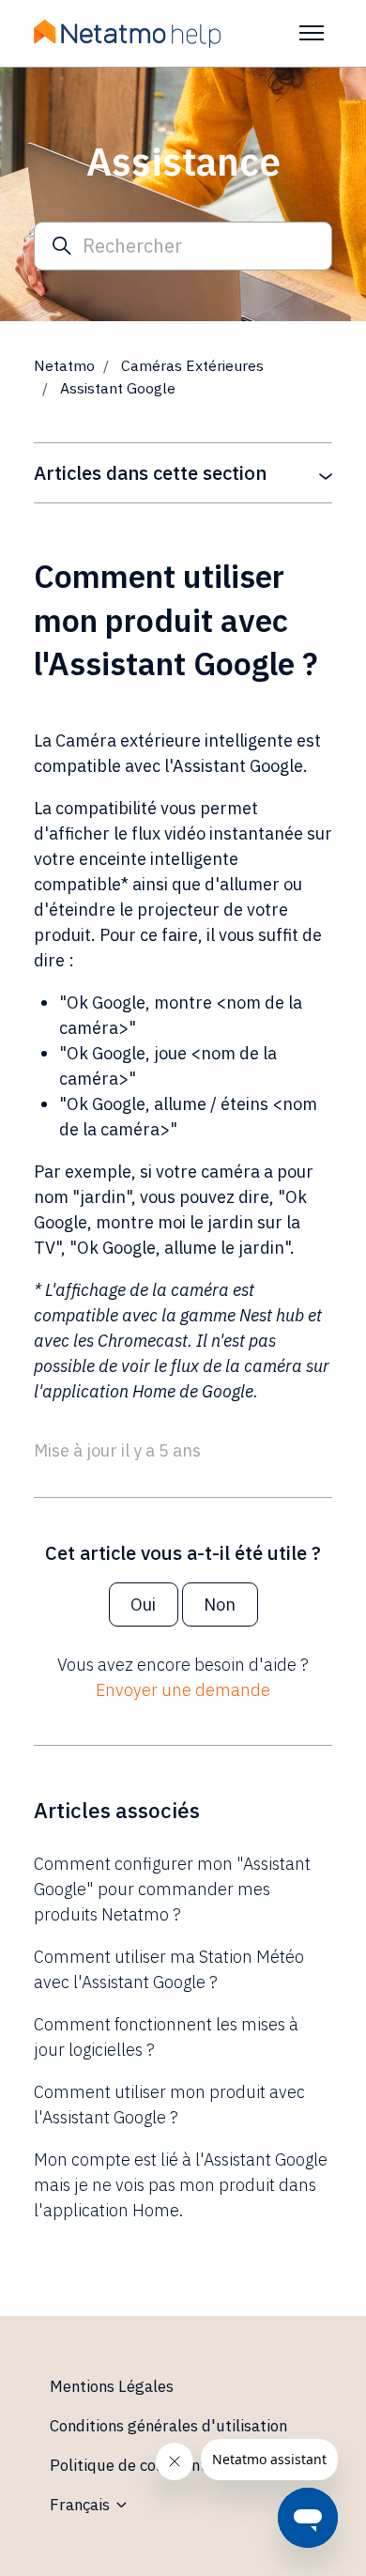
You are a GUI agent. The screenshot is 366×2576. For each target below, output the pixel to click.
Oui (143, 1604)
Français (82, 2505)
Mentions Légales (112, 2386)
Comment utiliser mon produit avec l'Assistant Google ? (169, 2105)
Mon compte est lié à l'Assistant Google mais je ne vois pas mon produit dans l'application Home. (181, 2185)
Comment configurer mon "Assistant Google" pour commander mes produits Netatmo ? (172, 1889)
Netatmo (64, 365)
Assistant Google (118, 388)
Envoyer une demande (183, 1690)
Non (220, 1604)
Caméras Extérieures (192, 365)
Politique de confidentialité (146, 2465)
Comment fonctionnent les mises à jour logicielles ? (166, 2037)
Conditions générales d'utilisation (168, 2426)
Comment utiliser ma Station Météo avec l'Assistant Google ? (169, 1969)
